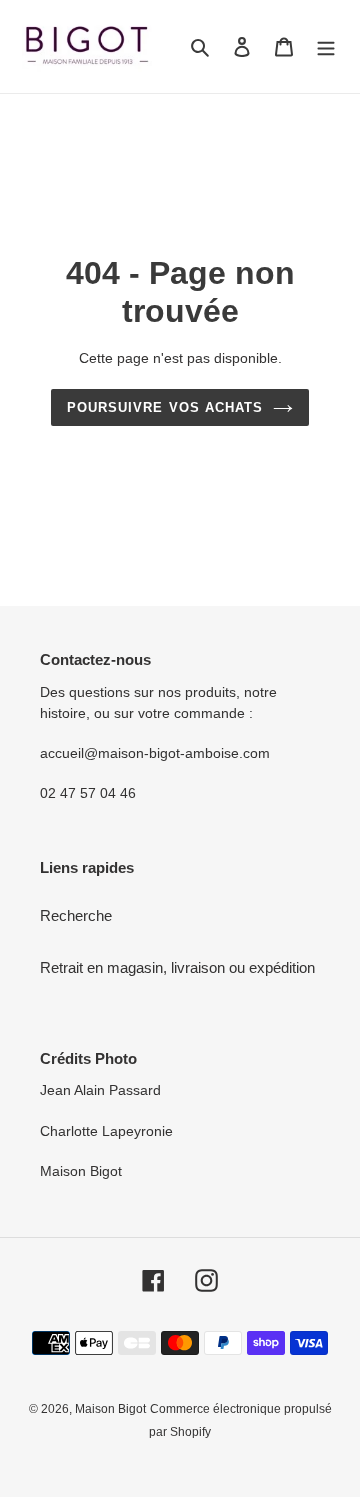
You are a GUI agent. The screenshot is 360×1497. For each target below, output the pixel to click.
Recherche (76, 915)
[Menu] (326, 46)
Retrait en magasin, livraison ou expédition (177, 967)
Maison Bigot (110, 1409)
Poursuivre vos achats (165, 407)
